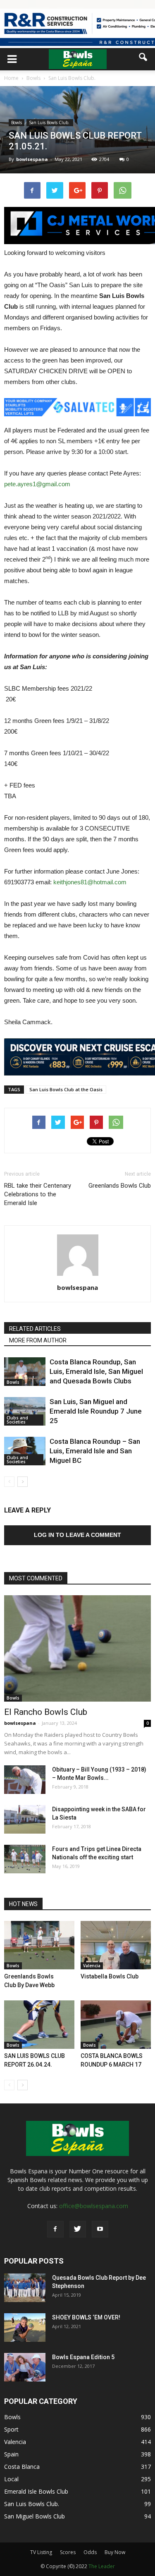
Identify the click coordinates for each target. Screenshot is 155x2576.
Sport (11, 2429)
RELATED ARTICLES (35, 1329)
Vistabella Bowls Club (110, 1976)
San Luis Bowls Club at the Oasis (66, 1089)
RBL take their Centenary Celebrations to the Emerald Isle (38, 1194)
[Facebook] (55, 2229)
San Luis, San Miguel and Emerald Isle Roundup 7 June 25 (96, 1411)
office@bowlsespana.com (94, 2206)
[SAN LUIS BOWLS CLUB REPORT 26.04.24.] (39, 2025)
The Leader (102, 2566)
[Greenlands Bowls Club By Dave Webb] (39, 1945)
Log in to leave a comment (77, 1535)
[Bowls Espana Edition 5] (25, 2367)
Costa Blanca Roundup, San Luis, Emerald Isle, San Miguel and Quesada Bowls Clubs (96, 1371)
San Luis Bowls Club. (50, 122)
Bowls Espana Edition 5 (83, 2357)
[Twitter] (78, 2229)
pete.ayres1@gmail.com (37, 484)
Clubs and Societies (17, 1420)
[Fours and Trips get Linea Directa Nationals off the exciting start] (25, 1859)
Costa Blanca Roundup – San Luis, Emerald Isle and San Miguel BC (95, 1451)
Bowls (17, 122)
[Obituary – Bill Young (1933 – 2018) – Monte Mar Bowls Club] (25, 1780)
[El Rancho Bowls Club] (77, 1648)
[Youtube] (100, 2229)
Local (11, 2479)
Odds (90, 2552)
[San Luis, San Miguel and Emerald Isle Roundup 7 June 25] (25, 1411)
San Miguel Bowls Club (35, 2516)
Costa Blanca (22, 2467)
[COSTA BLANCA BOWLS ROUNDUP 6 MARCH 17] (116, 2025)
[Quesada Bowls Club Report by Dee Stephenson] (25, 2288)
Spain (11, 2454)
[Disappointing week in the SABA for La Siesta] (25, 1819)
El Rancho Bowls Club (46, 1712)
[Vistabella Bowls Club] (116, 1945)
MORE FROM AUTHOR (38, 1340)
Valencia (92, 1966)
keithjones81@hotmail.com (90, 882)
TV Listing (41, 2552)
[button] (143, 57)
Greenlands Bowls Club (120, 1186)
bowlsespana (32, 159)
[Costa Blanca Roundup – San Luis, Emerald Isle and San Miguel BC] (25, 1451)
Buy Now (115, 2552)
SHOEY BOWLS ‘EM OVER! (86, 2317)
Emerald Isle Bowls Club (36, 2491)
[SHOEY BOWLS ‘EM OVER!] (25, 2328)
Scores (68, 2552)
